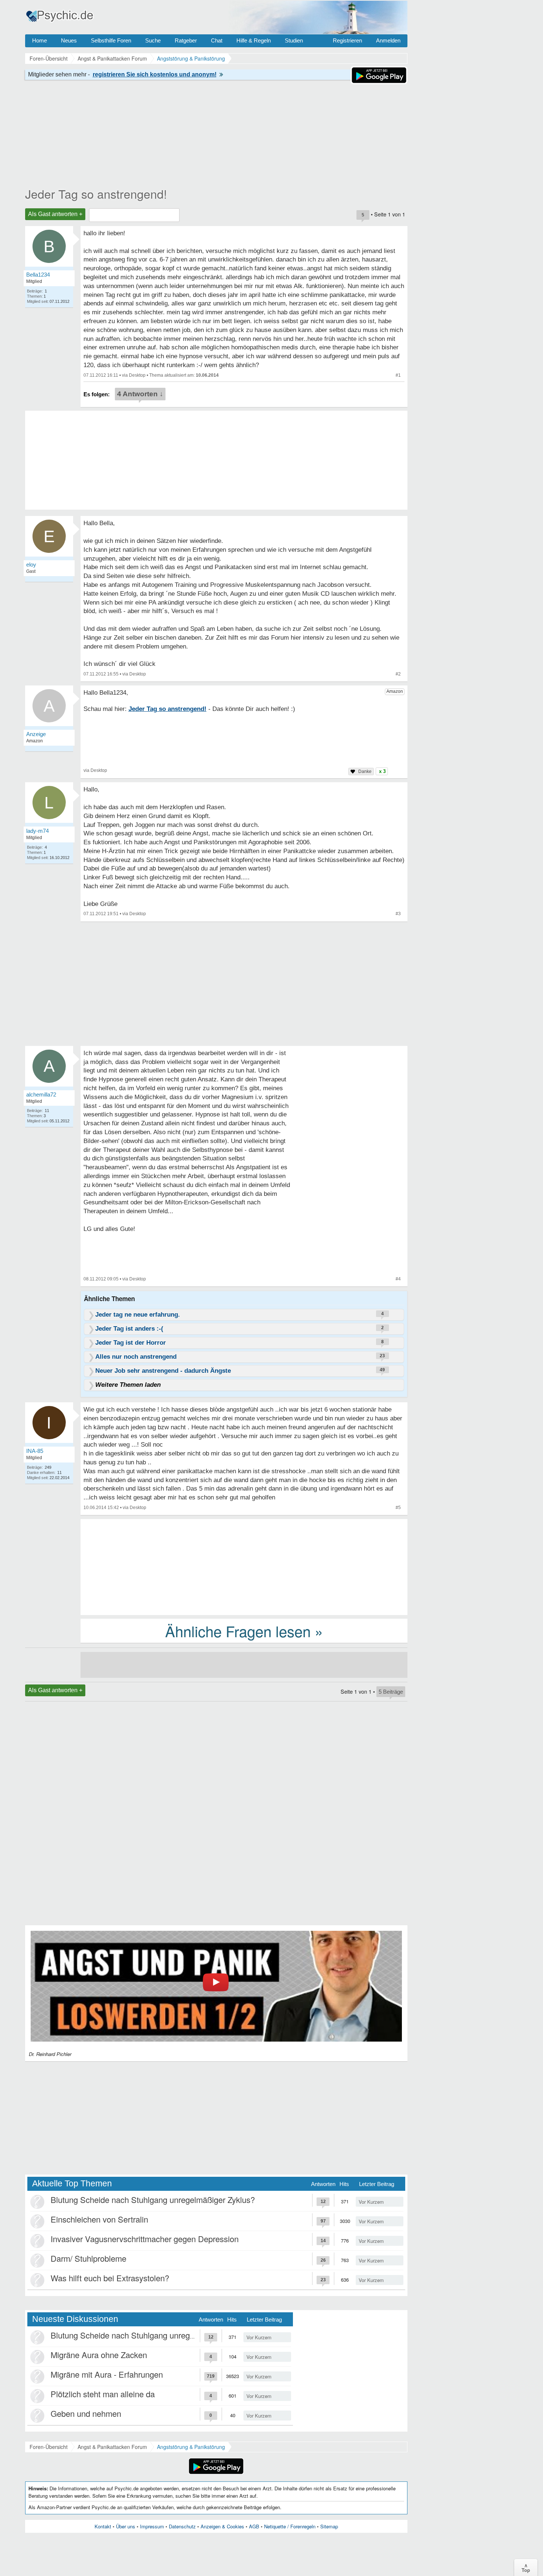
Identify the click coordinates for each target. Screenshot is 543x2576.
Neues (69, 40)
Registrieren (347, 40)
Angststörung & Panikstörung (191, 2447)
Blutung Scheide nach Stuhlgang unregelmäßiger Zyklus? (153, 2199)
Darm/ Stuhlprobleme (88, 2258)
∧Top (526, 2568)
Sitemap (329, 2526)
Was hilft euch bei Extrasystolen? (110, 2278)
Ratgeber (186, 40)
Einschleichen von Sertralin (99, 2219)
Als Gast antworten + (55, 214)
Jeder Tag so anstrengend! (96, 194)
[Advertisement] (244, 1566)
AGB (254, 2526)
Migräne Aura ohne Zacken (99, 2355)
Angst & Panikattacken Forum (112, 2447)
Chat (217, 40)
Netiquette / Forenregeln (290, 2526)
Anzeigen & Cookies (222, 2526)
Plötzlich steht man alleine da (103, 2394)
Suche (153, 40)
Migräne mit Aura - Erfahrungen (107, 2374)
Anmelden (388, 40)
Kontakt (103, 2526)
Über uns (126, 2526)
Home (40, 40)
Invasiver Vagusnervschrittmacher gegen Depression (145, 2239)
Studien (294, 40)
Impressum (152, 2526)
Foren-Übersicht (49, 2447)
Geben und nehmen (86, 2413)
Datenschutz (182, 2526)
